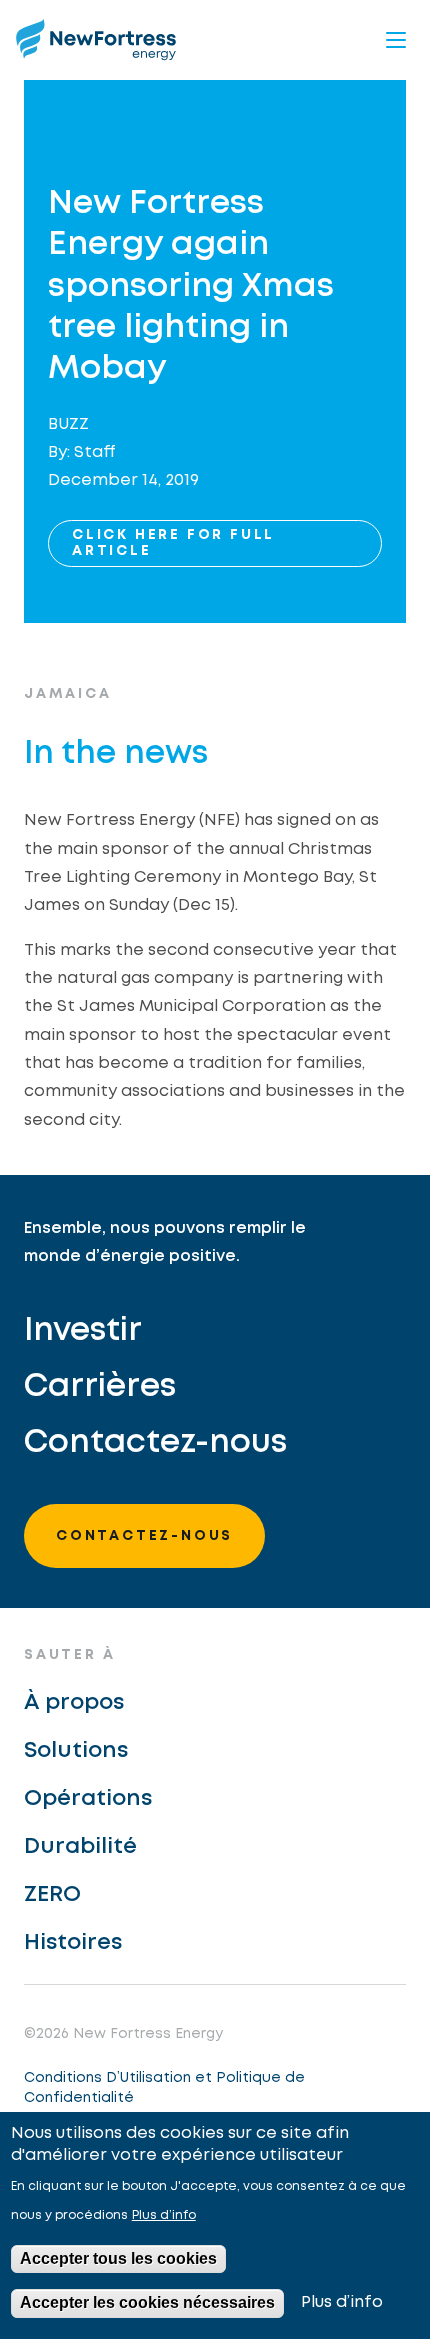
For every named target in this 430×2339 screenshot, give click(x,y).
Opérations (88, 1799)
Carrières (100, 1387)
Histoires (73, 1943)
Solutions (76, 1751)
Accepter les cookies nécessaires (147, 2302)
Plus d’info (164, 2215)
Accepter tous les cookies (118, 2258)
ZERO (52, 1895)
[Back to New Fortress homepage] (96, 39)
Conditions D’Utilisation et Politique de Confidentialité (164, 2088)
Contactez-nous (155, 1443)
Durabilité (80, 1847)
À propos (74, 1703)
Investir (83, 1331)
